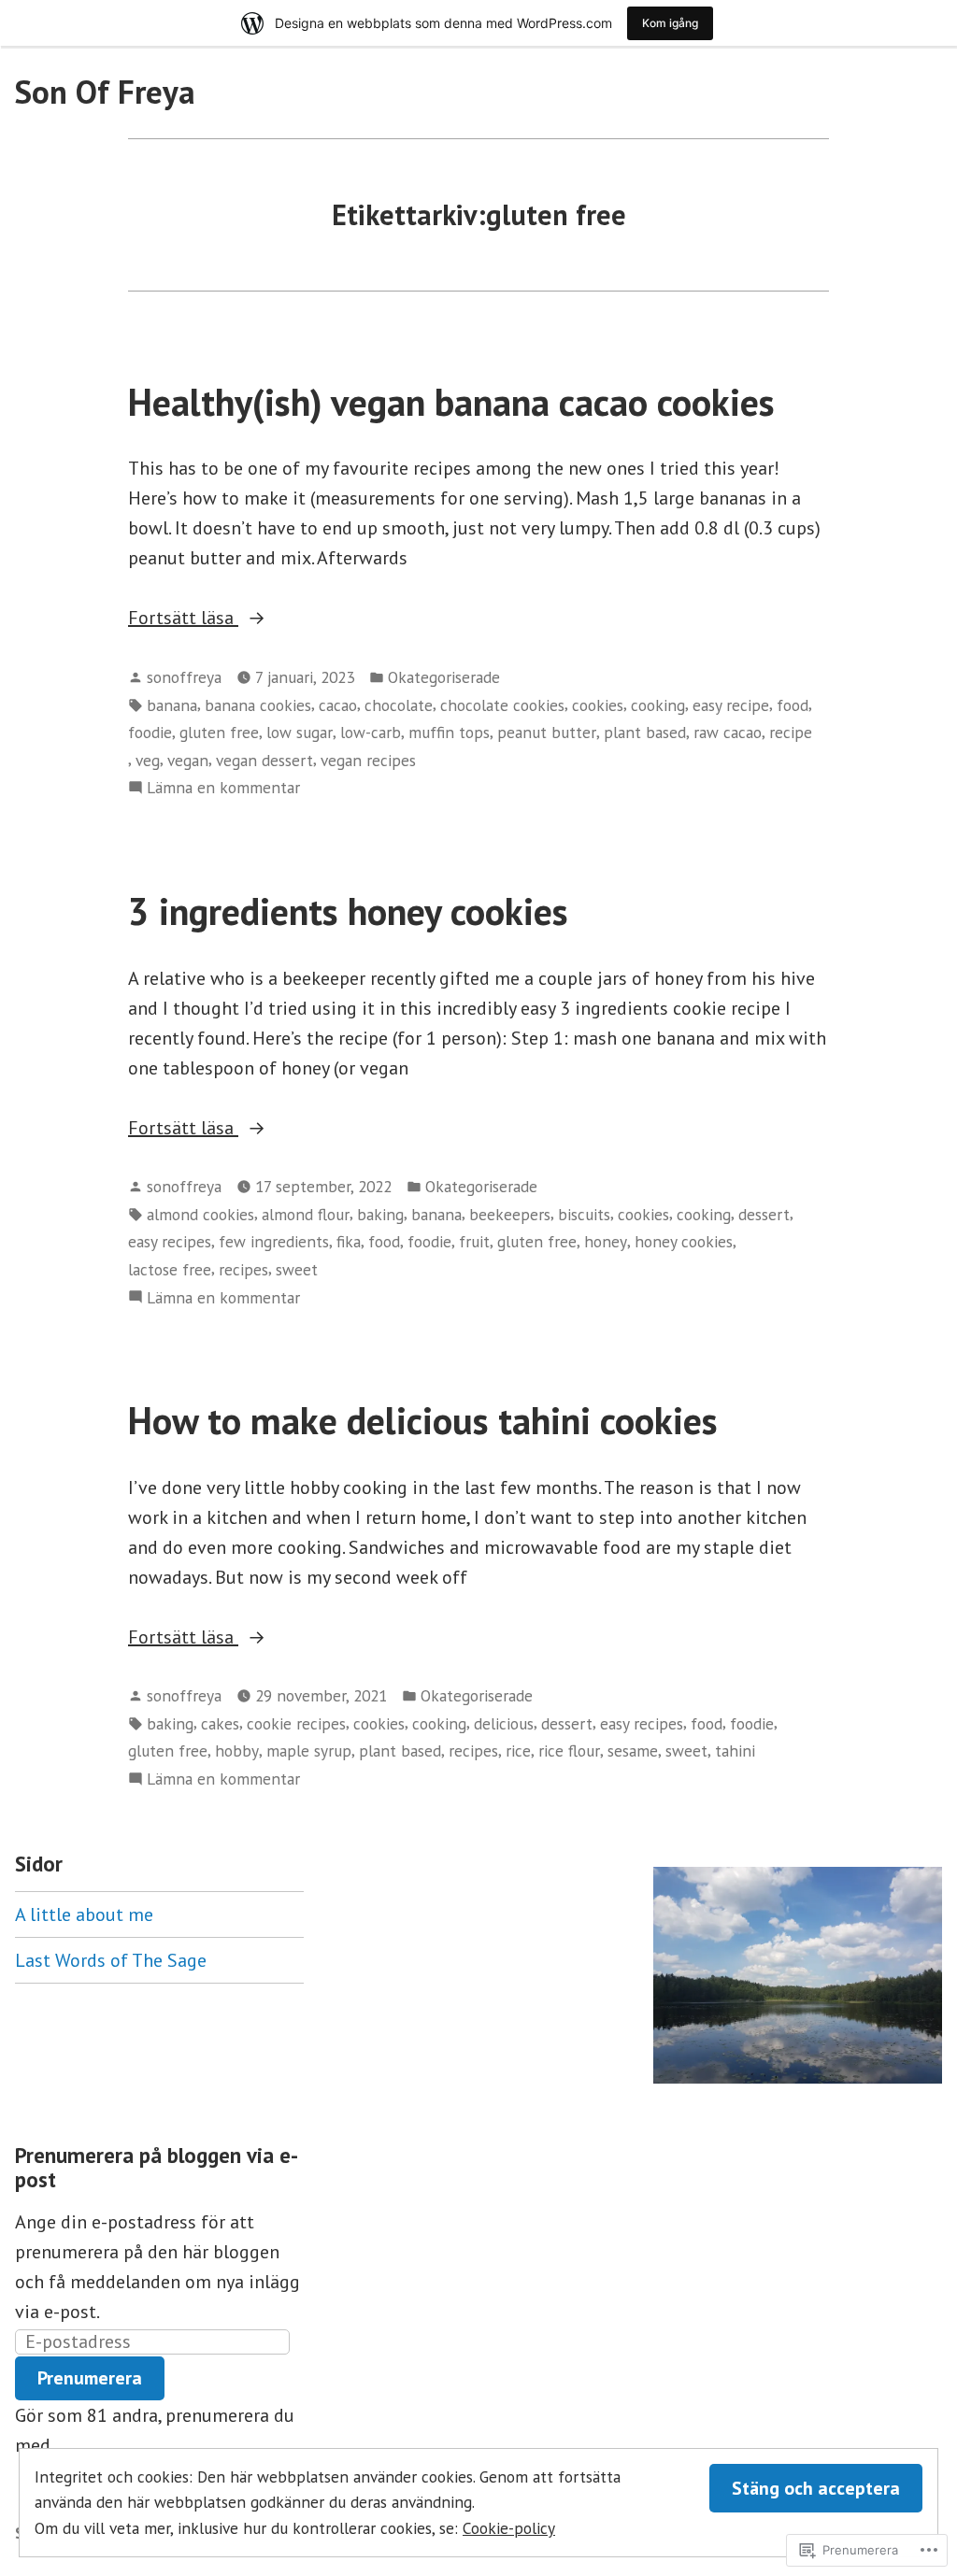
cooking (658, 705)
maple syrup (309, 1751)
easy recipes (170, 1241)
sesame (633, 1751)
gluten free (219, 732)
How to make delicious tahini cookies (423, 1420)
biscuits (584, 1214)
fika (349, 1241)
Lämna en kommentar (223, 788)
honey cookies (684, 1241)
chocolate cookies (502, 705)
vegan (188, 760)
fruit (474, 1241)
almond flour (306, 1214)
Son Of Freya (105, 92)
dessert (764, 1214)
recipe (791, 732)
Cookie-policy (509, 2528)
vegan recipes (368, 760)
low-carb (371, 732)
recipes (243, 1269)
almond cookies (200, 1214)
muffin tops (449, 732)
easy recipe (731, 705)
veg (148, 760)
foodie (150, 732)
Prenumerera (90, 2378)
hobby (237, 1751)
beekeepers (510, 1214)
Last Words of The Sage (111, 1960)
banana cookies (258, 705)
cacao (338, 705)
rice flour (569, 1751)
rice (518, 1751)
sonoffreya (184, 677)
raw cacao (728, 732)
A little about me (84, 1914)
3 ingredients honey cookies (348, 911)
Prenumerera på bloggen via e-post (157, 2167)
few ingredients (274, 1241)
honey (606, 1241)
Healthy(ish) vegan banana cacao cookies (451, 402)
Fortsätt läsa (183, 619)
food (793, 705)
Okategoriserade (444, 677)
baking (380, 1214)
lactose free (170, 1269)
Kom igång (670, 23)
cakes (220, 1723)
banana (172, 705)
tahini (735, 1751)
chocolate (399, 705)
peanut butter (547, 732)
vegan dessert (264, 760)
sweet (297, 1269)
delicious (504, 1723)
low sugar (300, 732)
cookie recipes (296, 1723)
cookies (598, 705)
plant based (645, 732)
